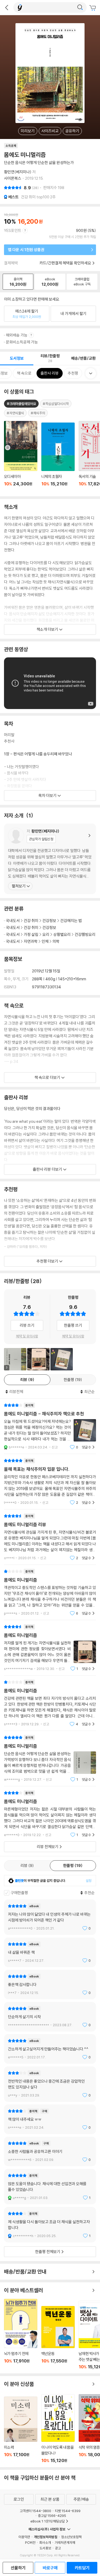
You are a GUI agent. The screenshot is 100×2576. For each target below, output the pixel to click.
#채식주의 (38, 413)
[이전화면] (7, 7)
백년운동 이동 (58, 2338)
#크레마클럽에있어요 (21, 404)
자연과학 (31, 941)
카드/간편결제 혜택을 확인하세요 (65, 263)
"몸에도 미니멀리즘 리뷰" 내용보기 (50, 1537)
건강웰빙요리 (85, 934)
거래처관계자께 (65, 2542)
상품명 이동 (21, 457)
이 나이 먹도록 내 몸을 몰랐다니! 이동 (58, 2429)
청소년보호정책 (71, 2537)
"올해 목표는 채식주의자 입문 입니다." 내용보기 (50, 1482)
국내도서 (13, 921)
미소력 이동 (21, 2430)
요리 (46, 934)
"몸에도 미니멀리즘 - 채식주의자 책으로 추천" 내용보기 (50, 1426)
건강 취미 (31, 921)
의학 (56, 941)
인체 (45, 941)
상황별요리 (62, 934)
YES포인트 (13, 230)
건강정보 (49, 921)
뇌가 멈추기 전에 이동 (21, 2334)
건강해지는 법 (71, 921)
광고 (58, 2548)
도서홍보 (45, 2548)
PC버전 (30, 2542)
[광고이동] (80, 7)
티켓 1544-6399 (68, 2511)
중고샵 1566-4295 (52, 2516)
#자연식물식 (15, 413)
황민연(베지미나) (18, 172)
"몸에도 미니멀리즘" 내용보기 (50, 1592)
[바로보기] (38, 1359)
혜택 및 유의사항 (27, 1336)
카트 (93, 8)
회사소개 (45, 2542)
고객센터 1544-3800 (35, 2511)
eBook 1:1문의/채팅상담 (48, 2521)
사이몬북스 (13, 178)
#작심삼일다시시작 (56, 404)
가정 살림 (31, 934)
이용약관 (24, 2537)
